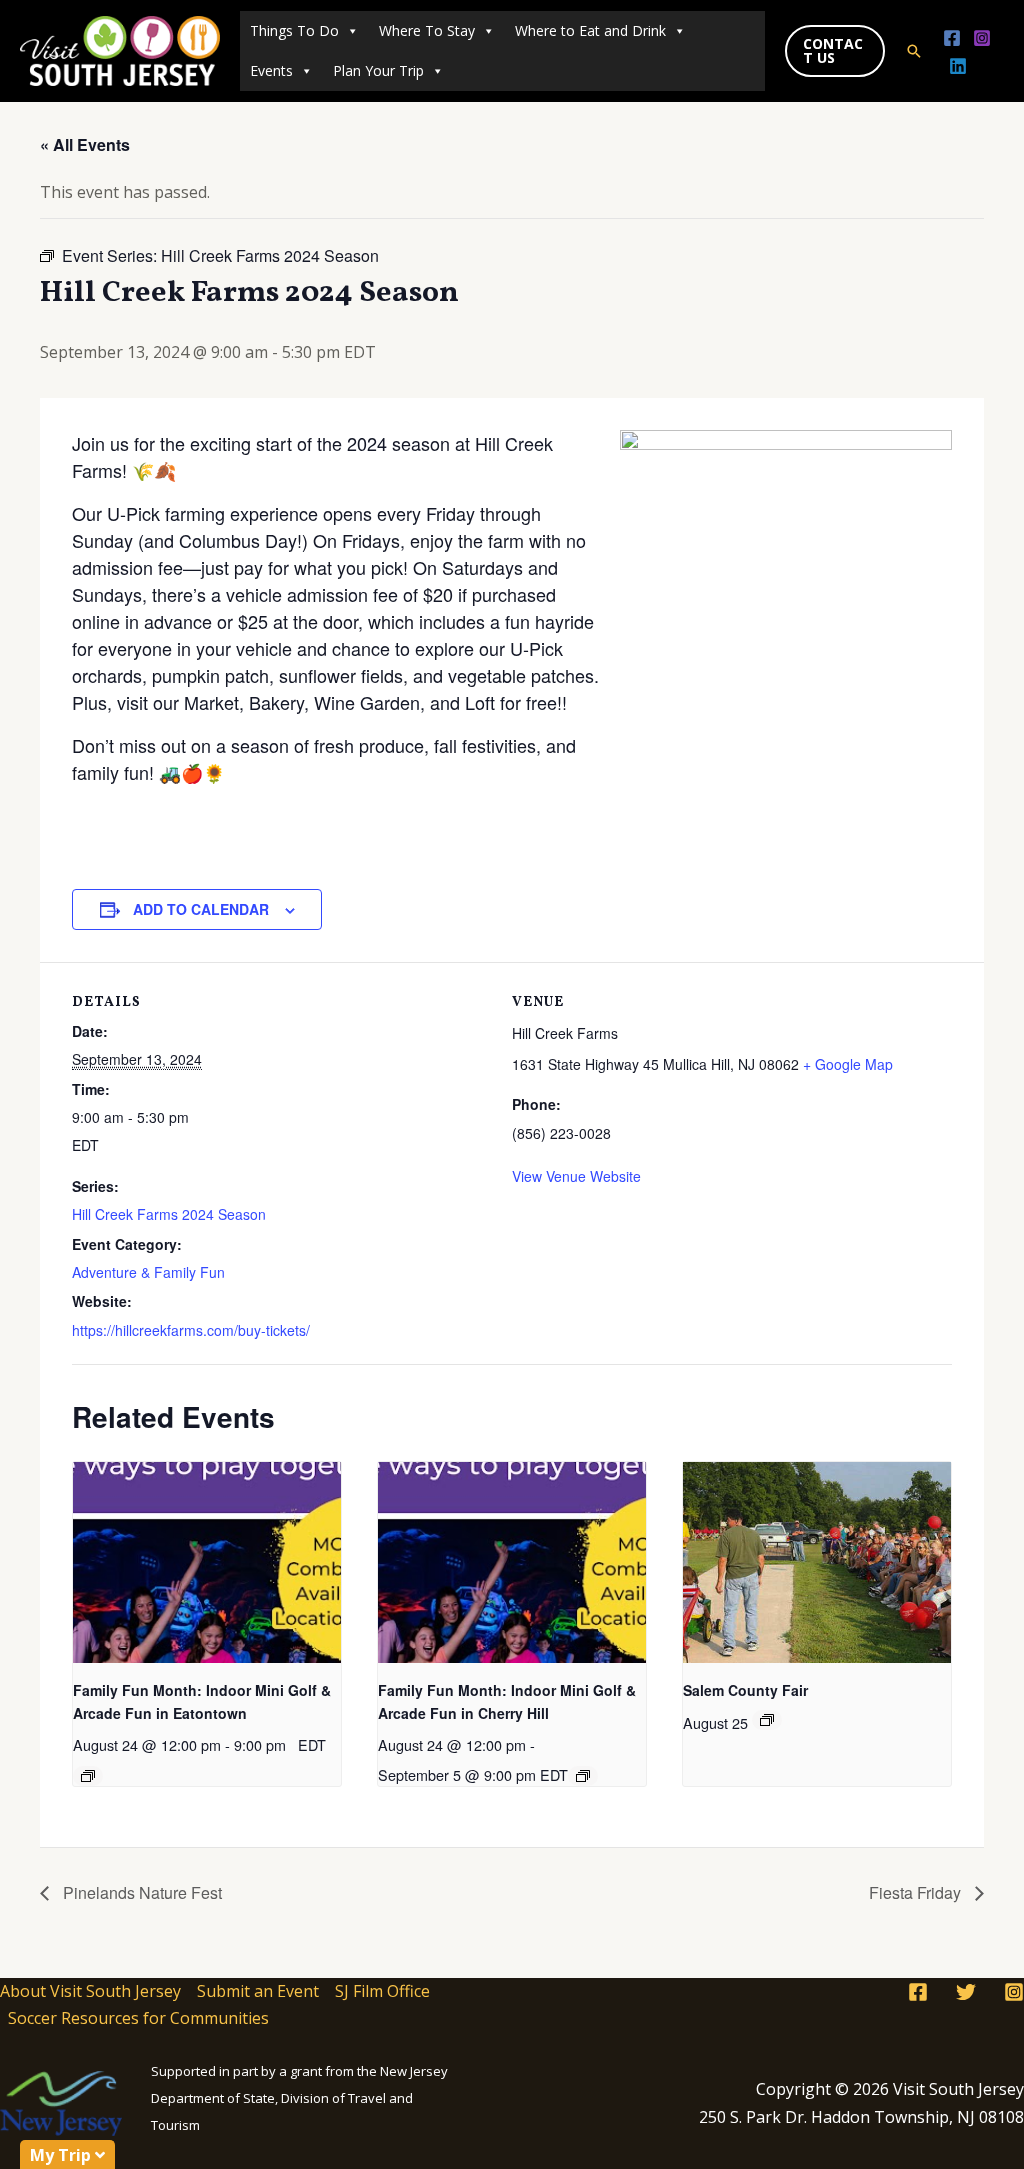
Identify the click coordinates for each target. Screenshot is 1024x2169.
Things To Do (294, 30)
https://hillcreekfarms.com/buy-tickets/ (191, 1330)
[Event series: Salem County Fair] (767, 1720)
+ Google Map (848, 1064)
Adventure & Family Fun (148, 1272)
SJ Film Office (382, 1991)
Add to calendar (201, 909)
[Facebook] (952, 38)
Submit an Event (258, 1991)
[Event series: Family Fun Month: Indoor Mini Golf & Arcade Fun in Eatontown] (88, 1776)
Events (271, 70)
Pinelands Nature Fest (140, 1892)
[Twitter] (966, 1992)
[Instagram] (982, 38)
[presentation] (207, 1562)
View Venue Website (576, 1176)
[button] (835, 51)
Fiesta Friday (917, 1892)
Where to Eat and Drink (590, 30)
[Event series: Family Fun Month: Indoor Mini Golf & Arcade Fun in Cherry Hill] (583, 1776)
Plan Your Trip (378, 70)
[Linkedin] (958, 66)
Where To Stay (427, 30)
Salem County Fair (745, 1690)
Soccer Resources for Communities (138, 2018)
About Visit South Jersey (90, 1991)
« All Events (85, 144)
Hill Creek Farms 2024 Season (169, 1214)
